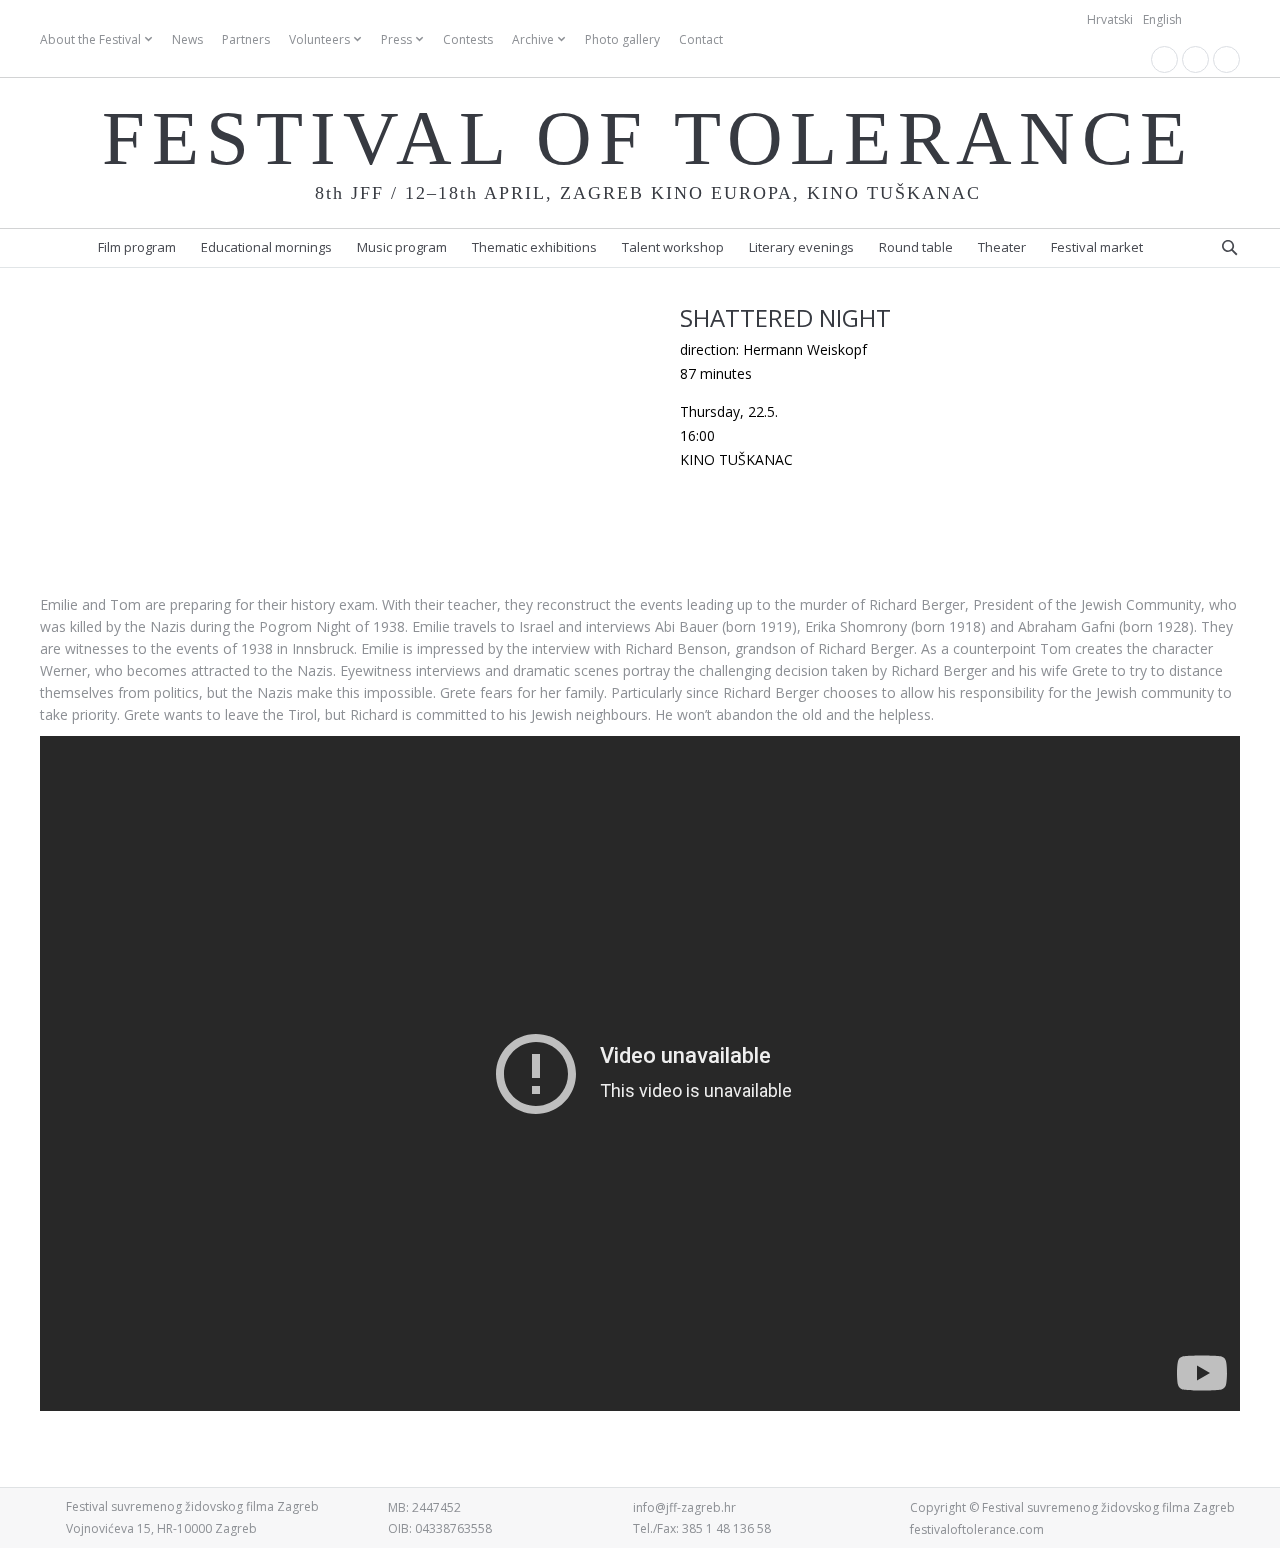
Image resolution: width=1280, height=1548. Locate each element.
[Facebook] (1164, 59)
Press (396, 39)
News (187, 39)
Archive (533, 39)
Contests (468, 39)
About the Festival (90, 39)
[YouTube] (1195, 59)
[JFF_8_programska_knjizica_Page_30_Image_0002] (340, 562)
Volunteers (319, 39)
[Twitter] (1226, 59)
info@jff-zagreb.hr (684, 1507)
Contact (701, 39)
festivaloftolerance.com (977, 1529)
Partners (246, 39)
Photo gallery (622, 39)
